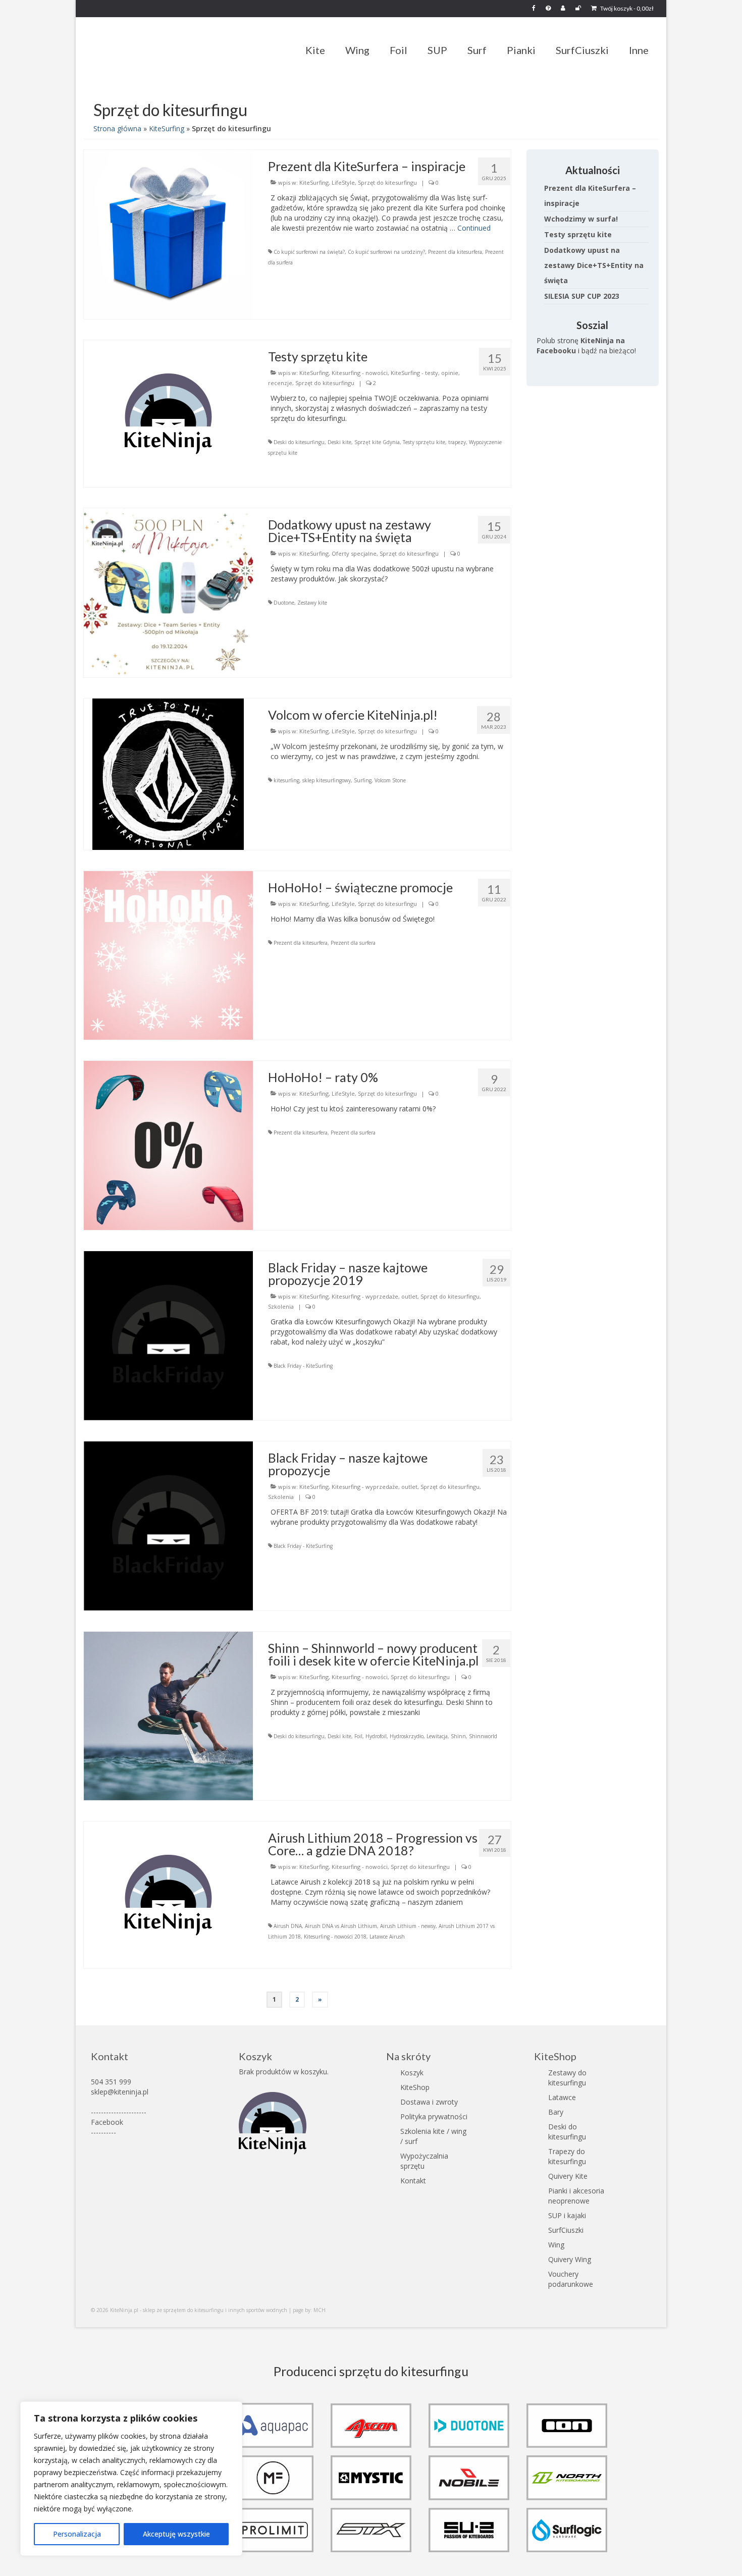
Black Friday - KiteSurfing (303, 1366)
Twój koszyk (626, 8)
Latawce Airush (387, 1937)
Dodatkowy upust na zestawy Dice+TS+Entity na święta (594, 265)
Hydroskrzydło (407, 1736)
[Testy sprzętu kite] (168, 413)
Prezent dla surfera (353, 943)
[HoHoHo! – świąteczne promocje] (168, 955)
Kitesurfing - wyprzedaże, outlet (375, 1296)
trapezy (457, 442)
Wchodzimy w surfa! (581, 219)
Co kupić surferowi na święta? (309, 252)
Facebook (107, 2122)
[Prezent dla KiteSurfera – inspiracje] (168, 233)
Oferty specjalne (354, 553)
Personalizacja (77, 2534)
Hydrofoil (376, 1736)
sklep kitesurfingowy (327, 780)
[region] (131, 2479)
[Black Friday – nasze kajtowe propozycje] (168, 1525)
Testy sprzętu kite (424, 442)
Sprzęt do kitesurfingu (387, 182)
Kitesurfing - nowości (360, 373)
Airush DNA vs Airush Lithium (341, 1926)
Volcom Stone (390, 780)
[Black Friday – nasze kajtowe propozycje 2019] (168, 1335)
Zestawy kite (312, 603)
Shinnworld (483, 1736)
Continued (474, 228)
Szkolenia (281, 1306)
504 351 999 (111, 2082)
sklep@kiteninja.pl (120, 2092)
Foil (358, 1736)
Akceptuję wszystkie (176, 2534)
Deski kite (339, 442)
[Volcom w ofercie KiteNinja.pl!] (168, 773)
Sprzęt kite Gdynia (377, 442)
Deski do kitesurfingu (299, 442)
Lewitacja (437, 1736)
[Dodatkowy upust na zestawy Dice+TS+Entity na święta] (168, 592)
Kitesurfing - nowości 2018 (335, 1937)
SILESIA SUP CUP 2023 (582, 296)
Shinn (458, 1736)
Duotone (284, 603)
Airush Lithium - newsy (408, 1926)
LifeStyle (343, 182)
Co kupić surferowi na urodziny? (386, 252)
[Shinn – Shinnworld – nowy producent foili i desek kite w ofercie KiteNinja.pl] (168, 1715)
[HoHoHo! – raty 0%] (168, 1144)
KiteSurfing (167, 128)
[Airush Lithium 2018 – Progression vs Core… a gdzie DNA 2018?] (168, 1894)
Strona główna (117, 128)
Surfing (363, 780)
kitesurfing (286, 780)
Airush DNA (288, 1926)
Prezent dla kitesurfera (455, 252)
